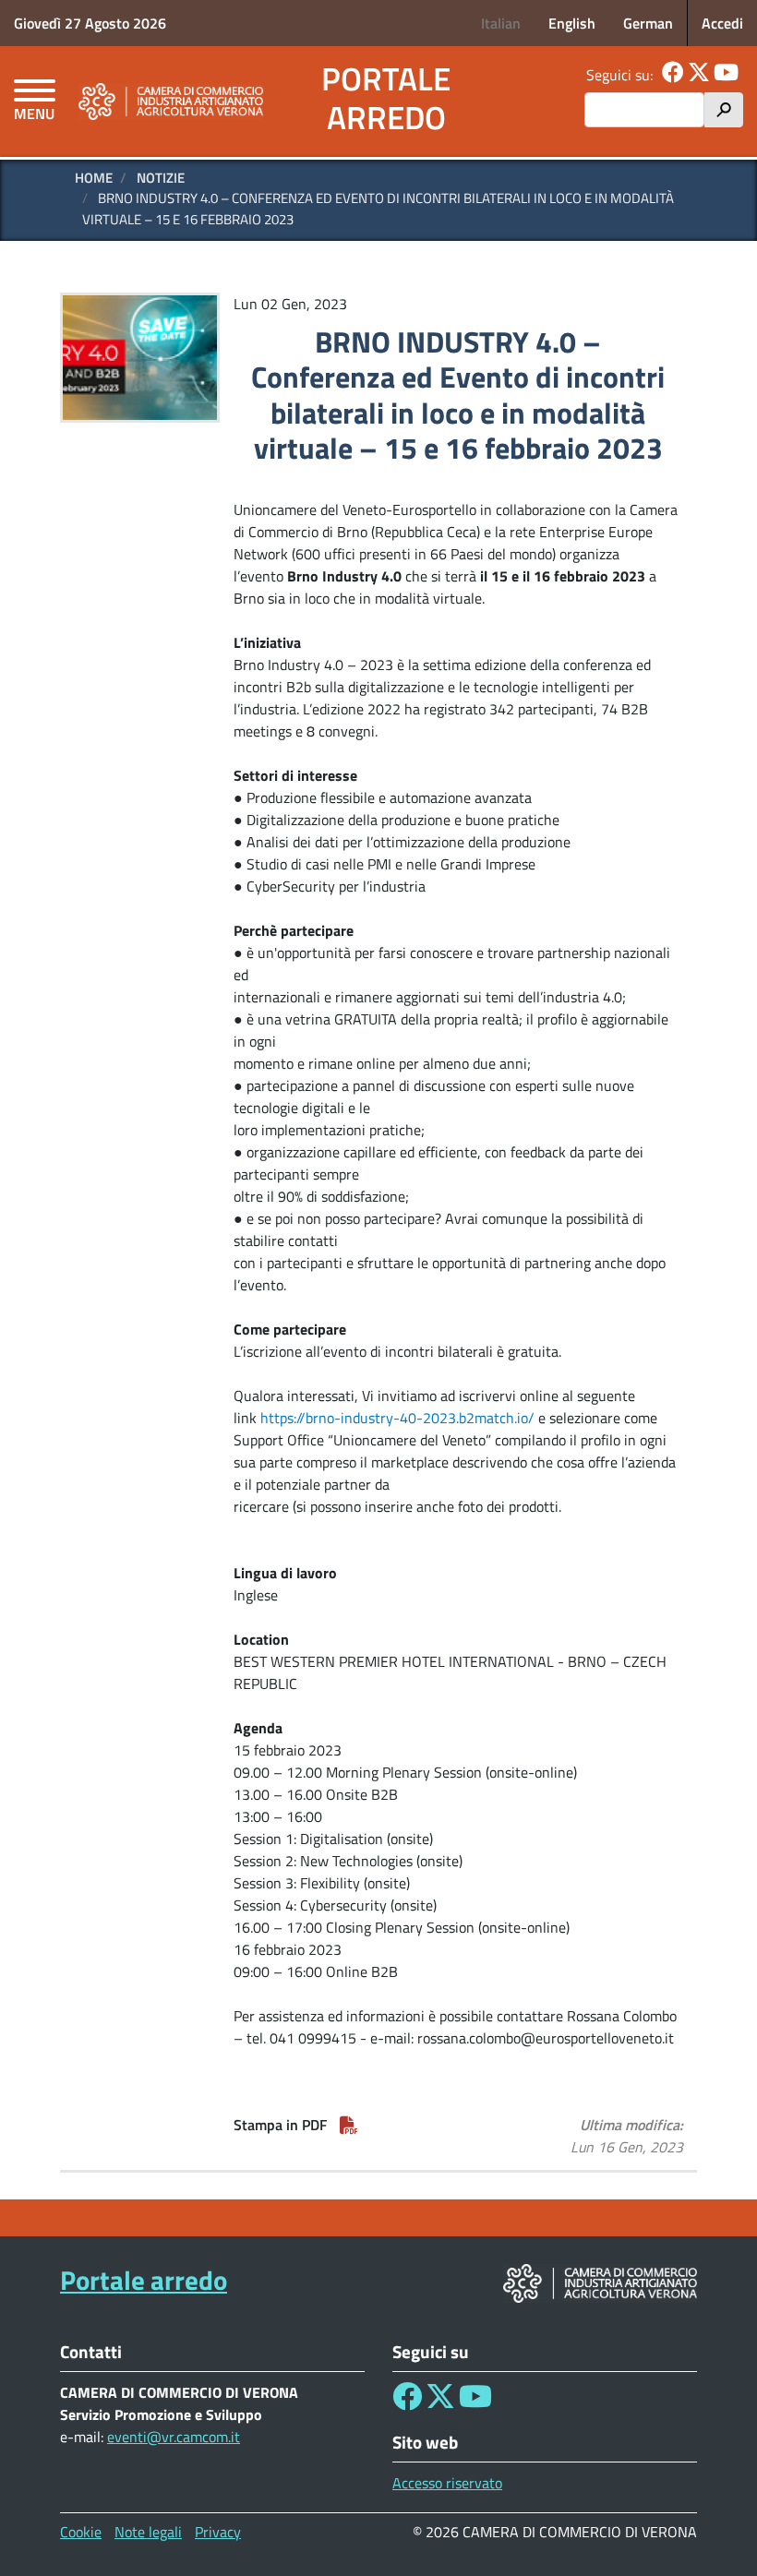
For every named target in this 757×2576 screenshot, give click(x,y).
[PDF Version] (349, 2125)
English (572, 23)
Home (94, 178)
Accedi (722, 23)
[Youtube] (726, 75)
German (648, 23)
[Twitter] (699, 75)
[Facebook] (673, 75)
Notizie (161, 178)
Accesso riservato (447, 2483)
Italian (501, 23)
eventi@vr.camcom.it (174, 2437)
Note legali (148, 2532)
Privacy (218, 2532)
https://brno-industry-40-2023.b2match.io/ (397, 1418)
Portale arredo (386, 98)
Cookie (81, 2532)
